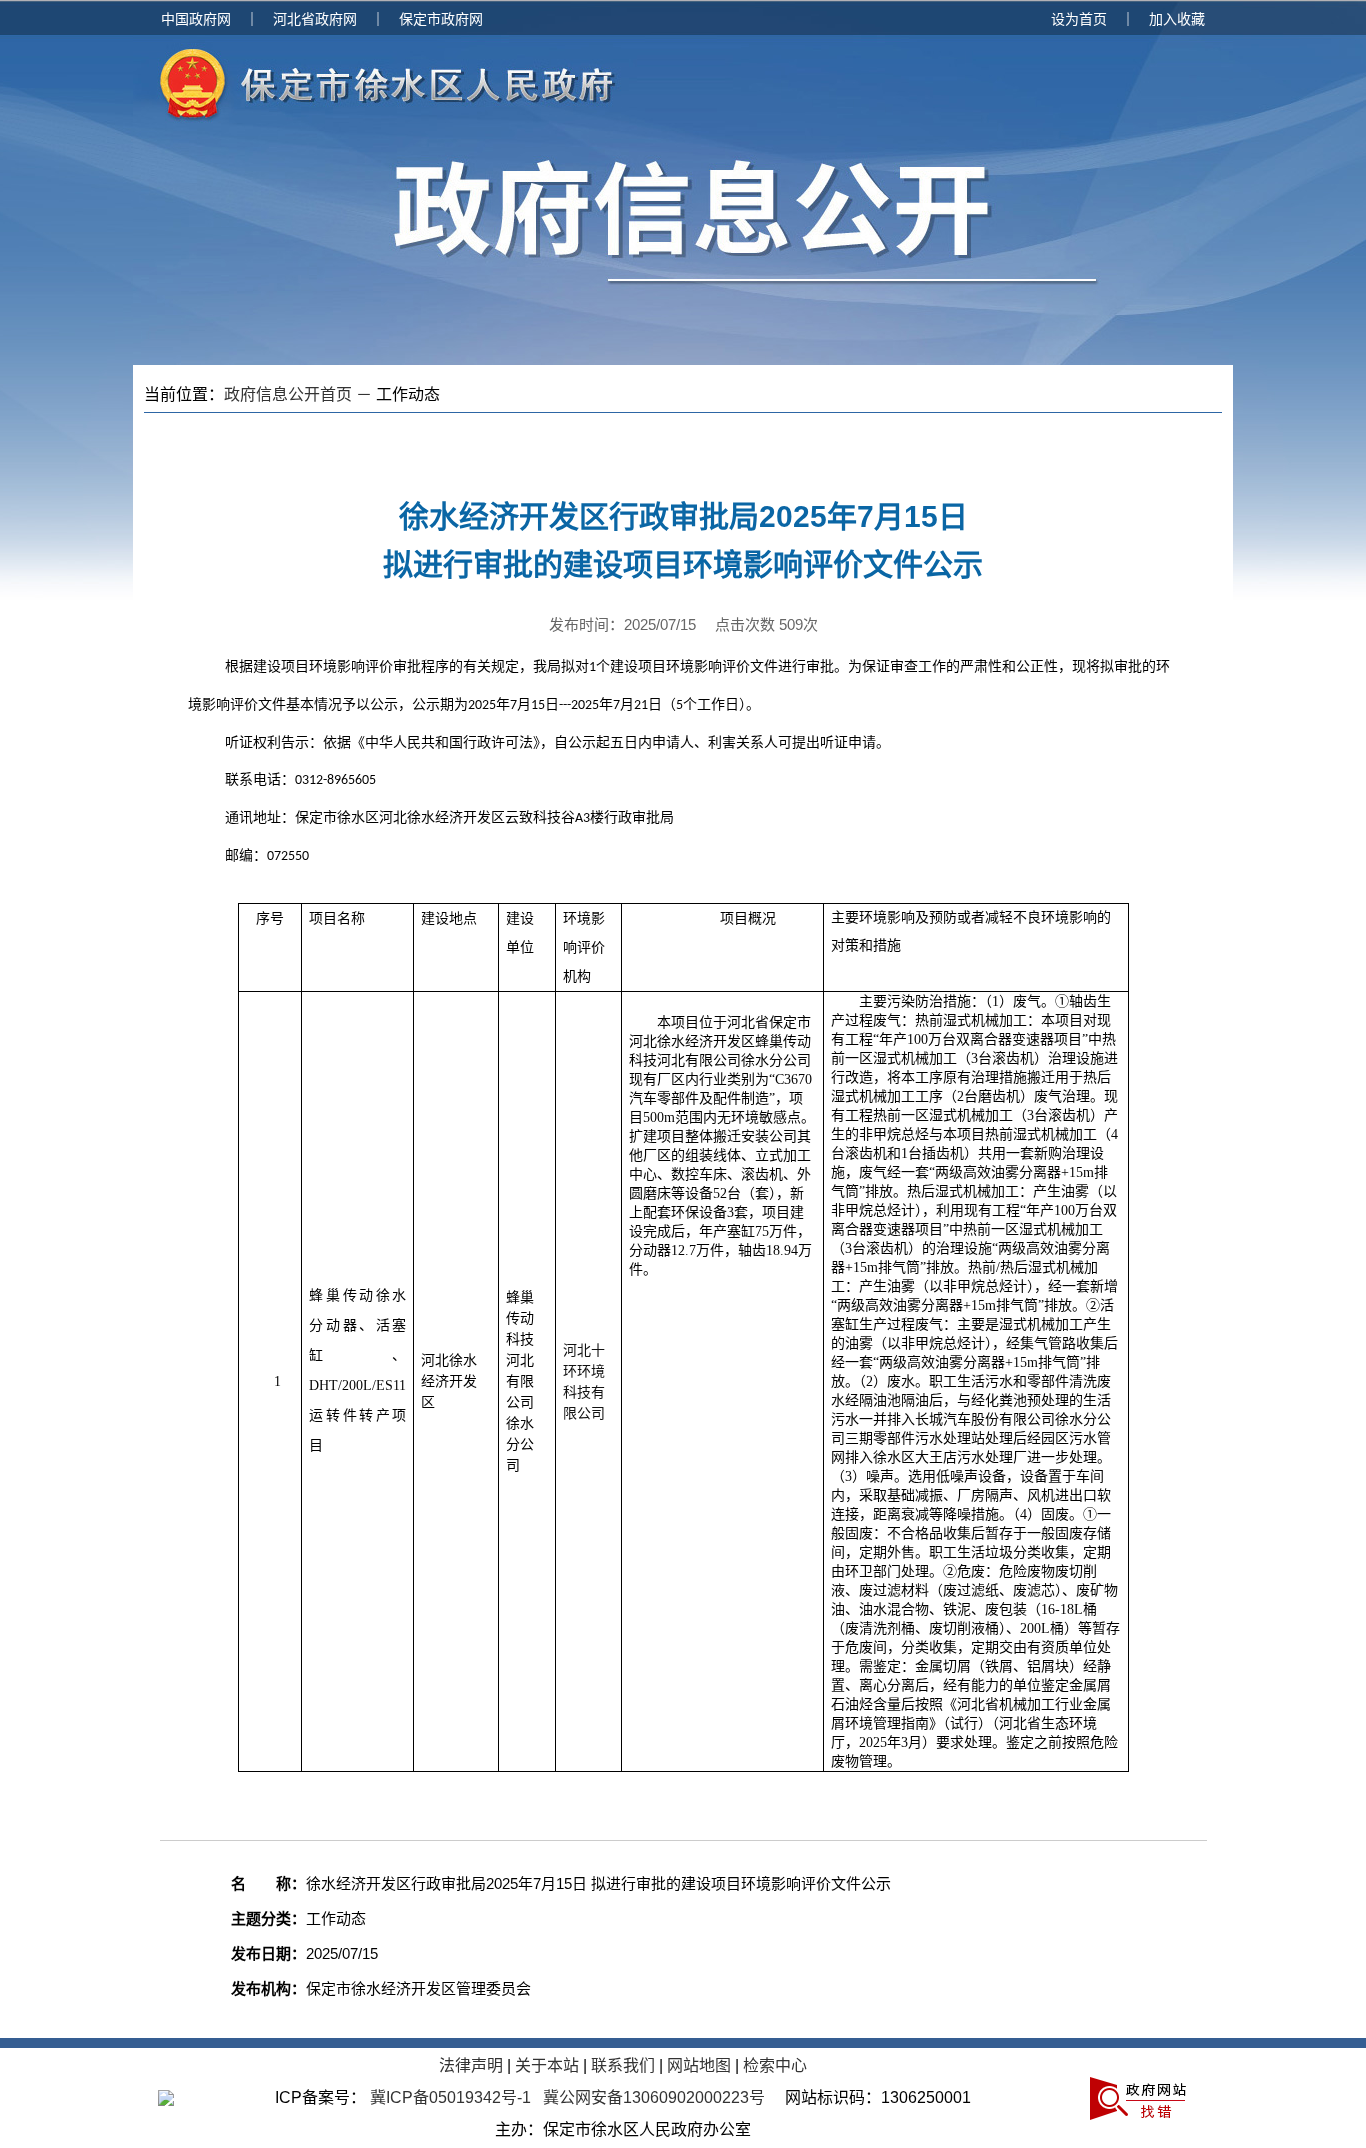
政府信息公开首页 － (300, 394)
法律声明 (471, 2065)
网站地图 (699, 2065)
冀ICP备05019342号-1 (450, 2097)
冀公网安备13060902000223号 (654, 2097)
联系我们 (623, 2065)
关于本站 (547, 2065)
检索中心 (775, 2065)
